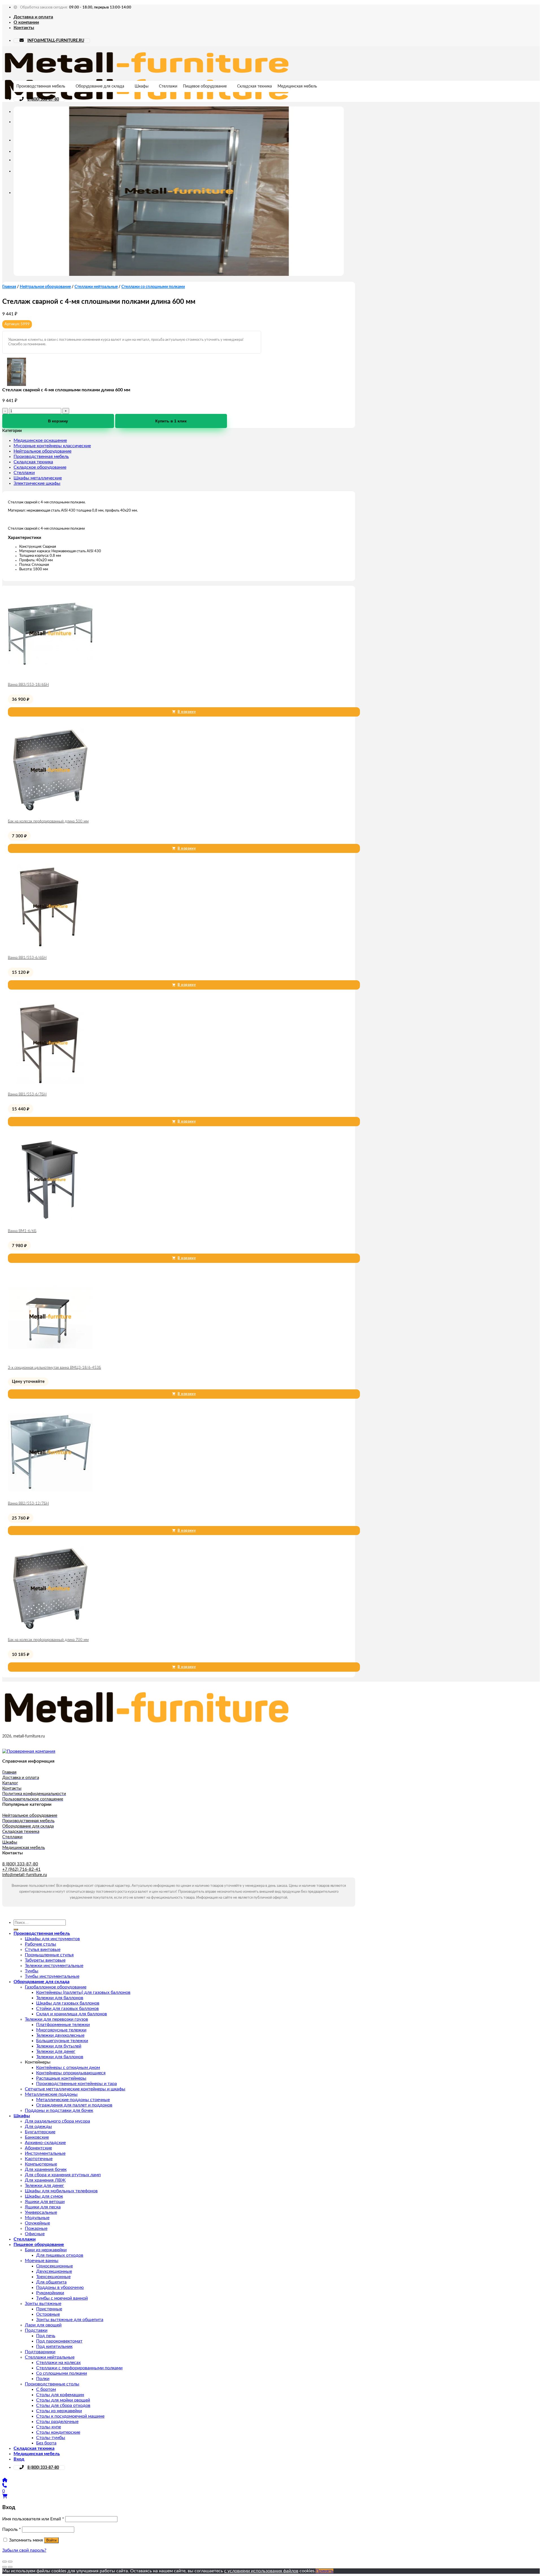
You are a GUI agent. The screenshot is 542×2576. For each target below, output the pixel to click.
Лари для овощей (43, 2325)
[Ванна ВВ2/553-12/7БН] (50, 1493)
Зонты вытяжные (43, 2304)
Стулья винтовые (43, 1950)
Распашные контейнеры (61, 2078)
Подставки (36, 2330)
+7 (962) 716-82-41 (21, 1869)
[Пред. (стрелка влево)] (5, 2567)
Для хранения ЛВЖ (45, 2180)
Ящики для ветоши (45, 2202)
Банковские (37, 2137)
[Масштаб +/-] (10, 2562)
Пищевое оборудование (205, 86)
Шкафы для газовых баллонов (68, 2003)
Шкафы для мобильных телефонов (61, 2191)
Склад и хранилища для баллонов (72, 2014)
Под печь (46, 2336)
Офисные (35, 2234)
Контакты (24, 28)
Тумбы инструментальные (52, 1976)
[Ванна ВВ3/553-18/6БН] (50, 674)
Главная (9, 287)
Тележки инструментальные (54, 1966)
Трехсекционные (53, 2277)
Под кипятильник (54, 2346)
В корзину (58, 421)
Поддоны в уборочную (60, 2287)
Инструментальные (45, 2153)
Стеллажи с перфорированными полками (79, 2368)
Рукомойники (50, 2293)
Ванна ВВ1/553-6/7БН (27, 1094)
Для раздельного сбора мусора (57, 2121)
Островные (48, 2314)
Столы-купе (49, 2427)
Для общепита (51, 2282)
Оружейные (37, 2223)
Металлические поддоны (51, 2094)
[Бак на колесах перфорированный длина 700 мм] (50, 1630)
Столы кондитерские (58, 2432)
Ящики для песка (43, 2207)
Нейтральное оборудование (45, 287)
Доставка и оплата (33, 17)
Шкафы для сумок (44, 2196)
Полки (43, 2379)
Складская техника (254, 86)
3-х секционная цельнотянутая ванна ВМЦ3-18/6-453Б (54, 1368)
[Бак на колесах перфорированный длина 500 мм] (50, 811)
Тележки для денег (56, 2051)
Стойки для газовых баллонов (67, 2009)
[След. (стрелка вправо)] (10, 2567)
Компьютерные (41, 2164)
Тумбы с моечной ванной (62, 2298)
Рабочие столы (41, 1944)
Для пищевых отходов (60, 2255)
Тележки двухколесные (60, 2035)
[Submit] (16, 1929)
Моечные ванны (42, 2261)
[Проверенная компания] (29, 1751)
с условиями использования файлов (261, 2571)
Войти (51, 2540)
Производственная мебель (41, 86)
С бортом (46, 2389)
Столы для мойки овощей (63, 2400)
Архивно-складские (45, 2143)
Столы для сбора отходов (63, 2405)
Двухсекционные (54, 2271)
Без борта (46, 2443)
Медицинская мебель (297, 86)
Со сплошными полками (62, 2373)
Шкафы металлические (38, 478)
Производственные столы (52, 2384)
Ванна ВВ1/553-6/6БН (27, 958)
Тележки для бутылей (59, 2046)
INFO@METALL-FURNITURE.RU (56, 41)
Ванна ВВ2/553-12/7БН (28, 1504)
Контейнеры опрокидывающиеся (71, 2073)
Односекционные (54, 2266)
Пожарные (36, 2228)
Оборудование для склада (100, 86)
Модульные (37, 2218)
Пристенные (49, 2309)
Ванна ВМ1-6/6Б (22, 1231)
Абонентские (38, 2148)
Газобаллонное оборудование (56, 1987)
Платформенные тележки (63, 2025)
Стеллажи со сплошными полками (153, 287)
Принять (324, 2571)
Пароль (12, 2529)
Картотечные (39, 2159)
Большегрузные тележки (62, 2041)
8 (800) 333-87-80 (43, 99)
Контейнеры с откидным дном (68, 2068)
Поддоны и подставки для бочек (59, 2110)
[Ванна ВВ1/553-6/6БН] (50, 948)
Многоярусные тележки (61, 2030)
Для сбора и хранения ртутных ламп (63, 2175)
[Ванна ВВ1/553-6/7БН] (50, 1084)
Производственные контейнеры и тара (77, 2084)
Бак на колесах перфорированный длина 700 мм (48, 1640)
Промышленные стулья (49, 1955)
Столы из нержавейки (59, 2411)
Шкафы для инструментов (52, 1939)
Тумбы (32, 1971)
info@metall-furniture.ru (25, 1875)
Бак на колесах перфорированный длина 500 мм (48, 821)
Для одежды (38, 2127)
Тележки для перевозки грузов (56, 2019)
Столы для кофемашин (60, 2395)
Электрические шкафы (37, 483)
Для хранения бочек (46, 2169)
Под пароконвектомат (59, 2341)
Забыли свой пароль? (24, 2550)
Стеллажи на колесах (58, 2363)
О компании (26, 22)
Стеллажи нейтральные (96, 287)
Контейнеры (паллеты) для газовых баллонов (83, 1992)
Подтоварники (40, 2352)
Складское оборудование (40, 467)
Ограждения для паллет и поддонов (74, 2105)
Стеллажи (168, 86)
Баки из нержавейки (46, 2250)
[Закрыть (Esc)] (5, 2562)
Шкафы (142, 86)
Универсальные (41, 2212)
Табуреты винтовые (45, 1960)
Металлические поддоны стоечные (73, 2100)
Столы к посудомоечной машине (70, 2416)
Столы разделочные (57, 2422)
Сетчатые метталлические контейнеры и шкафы (75, 2089)
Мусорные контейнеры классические (52, 446)
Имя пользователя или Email (33, 2519)
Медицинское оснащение (40, 440)
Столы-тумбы (51, 2438)
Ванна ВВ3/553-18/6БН (28, 685)
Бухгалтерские (40, 2132)
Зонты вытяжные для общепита (70, 2320)
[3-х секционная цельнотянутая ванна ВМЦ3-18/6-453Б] (50, 1357)
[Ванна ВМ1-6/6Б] (50, 1221)
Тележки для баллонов (60, 1998)
